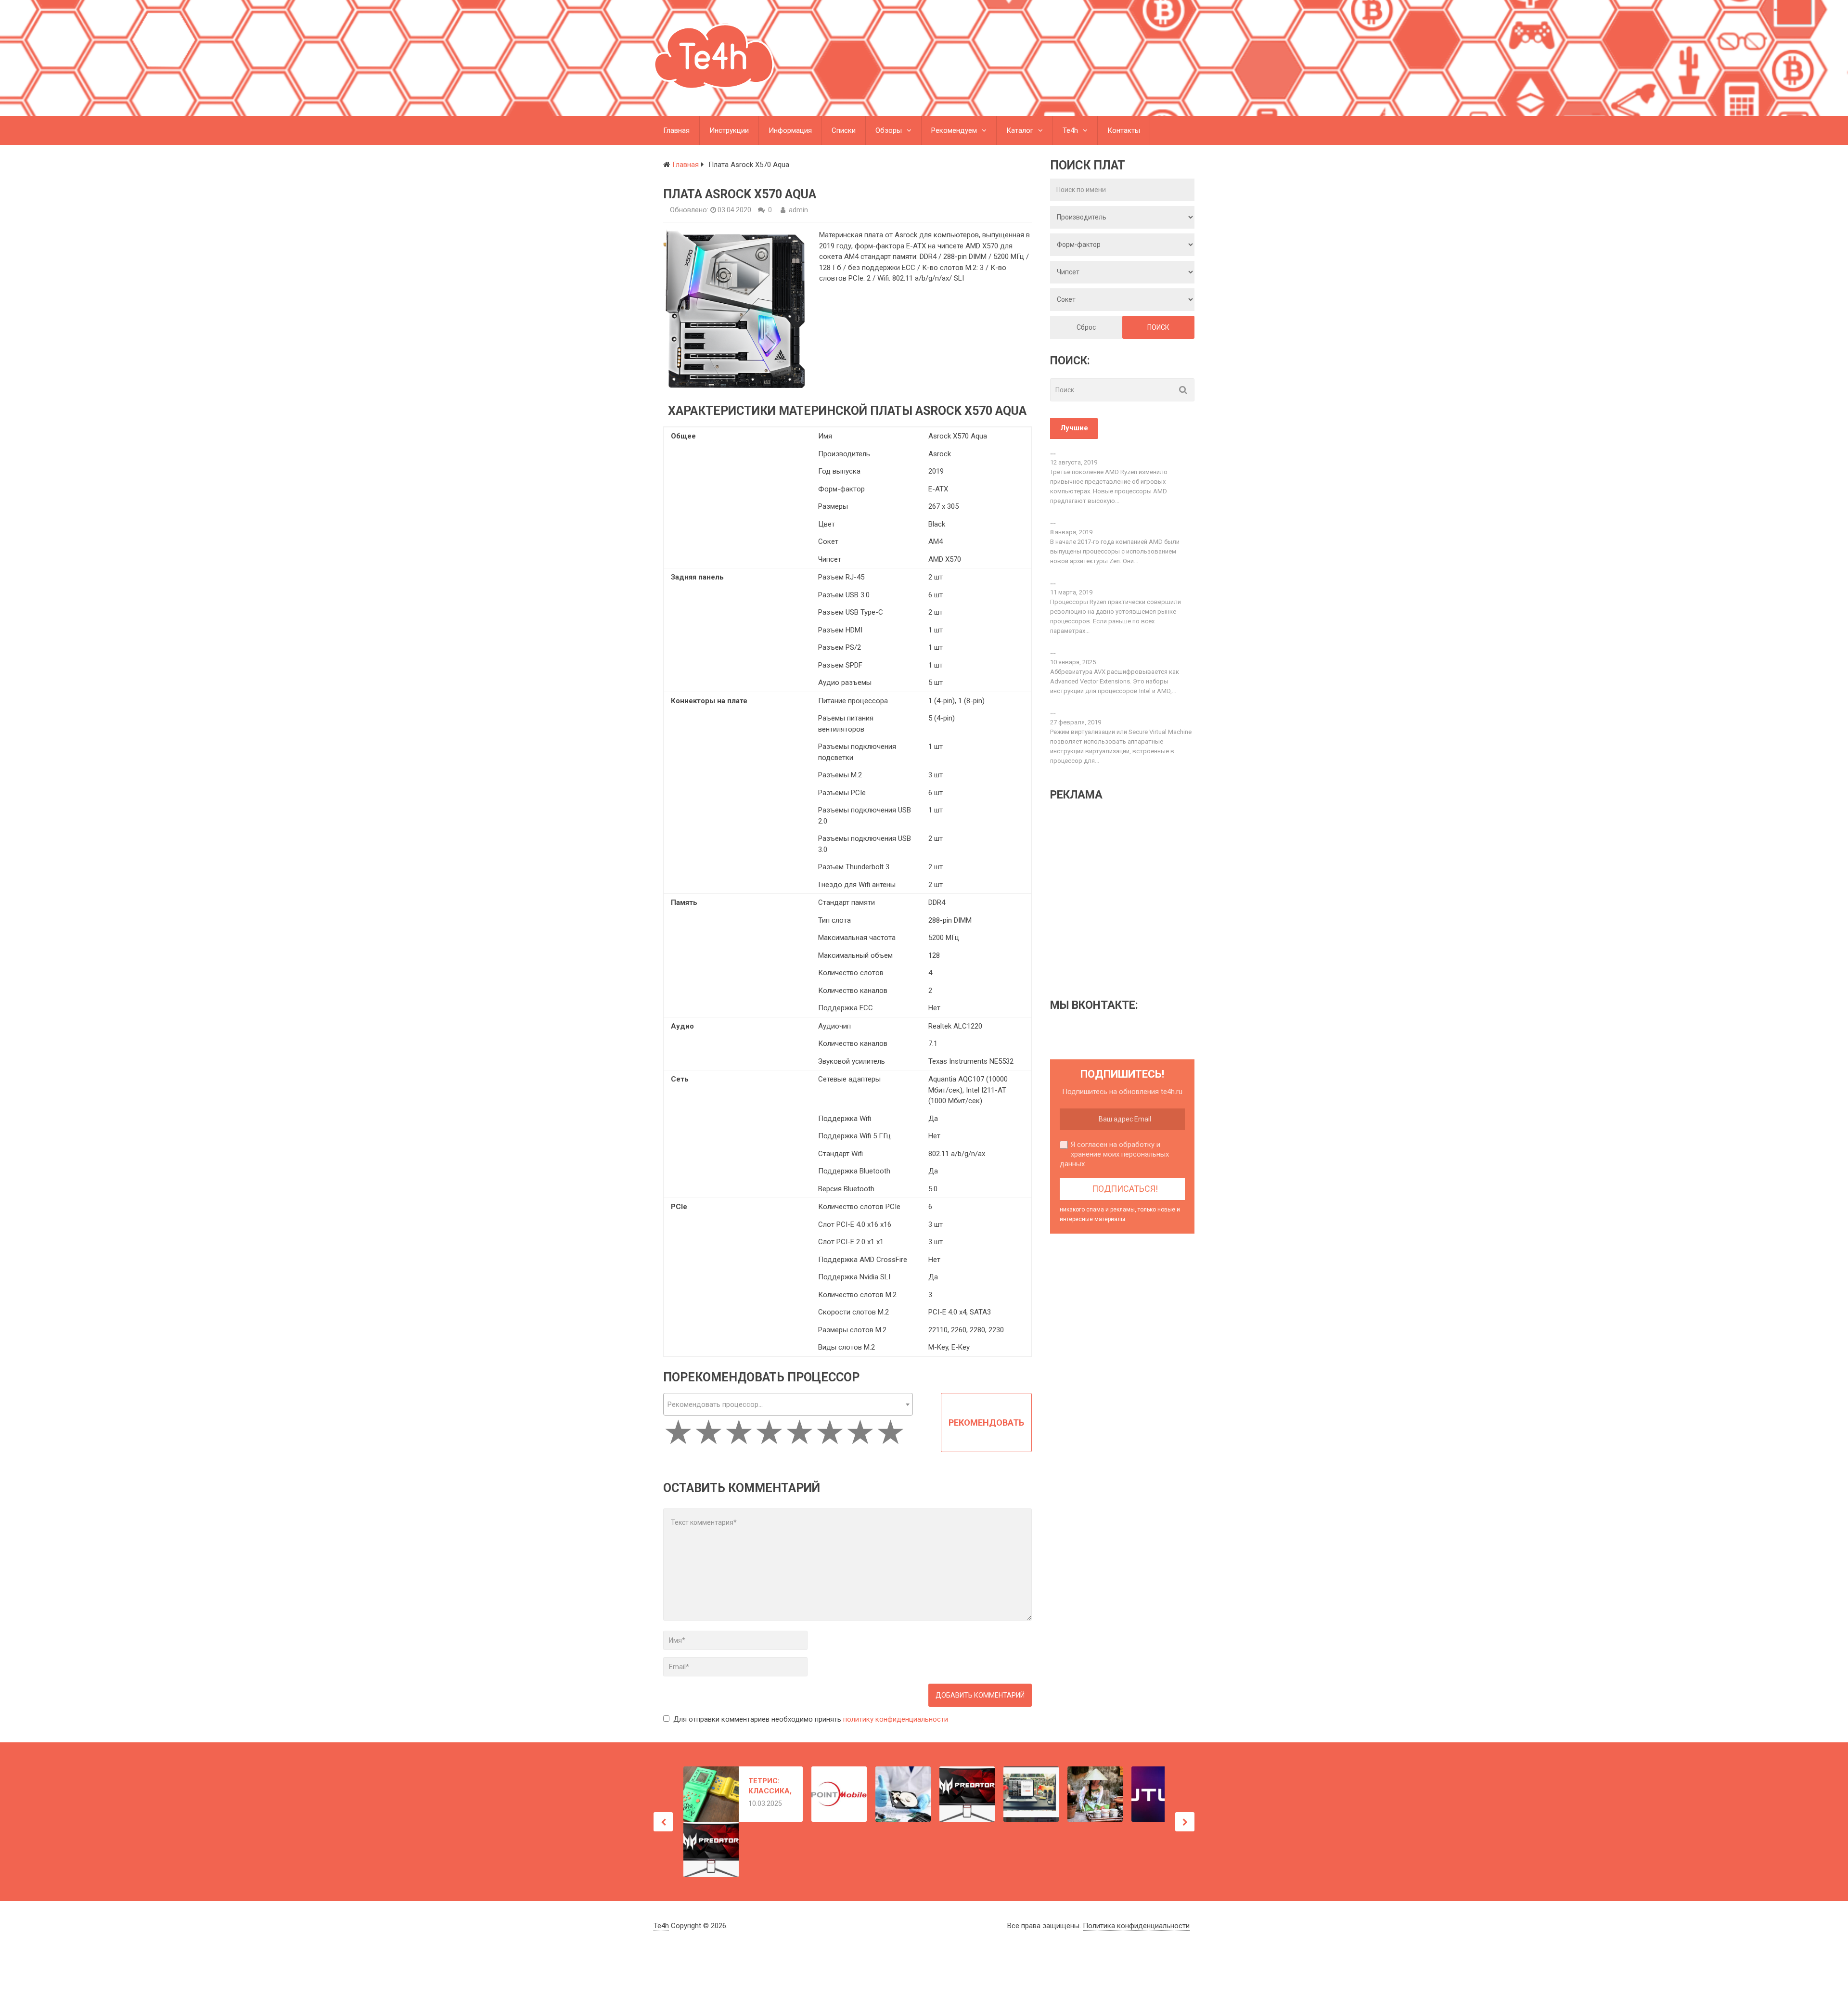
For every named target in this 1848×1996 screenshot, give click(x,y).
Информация (790, 130)
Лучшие (1074, 428)
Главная (676, 130)
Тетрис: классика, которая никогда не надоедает (770, 1786)
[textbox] (788, 1405)
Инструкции (729, 130)
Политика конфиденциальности (1136, 1926)
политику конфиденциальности (896, 1719)
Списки (844, 130)
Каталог (1020, 130)
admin (798, 210)
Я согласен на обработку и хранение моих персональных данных (1114, 1154)
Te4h (1070, 130)
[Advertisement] (1131, 899)
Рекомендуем (954, 130)
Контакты (1124, 130)
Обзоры (889, 130)
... (1053, 452)
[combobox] (788, 1404)
